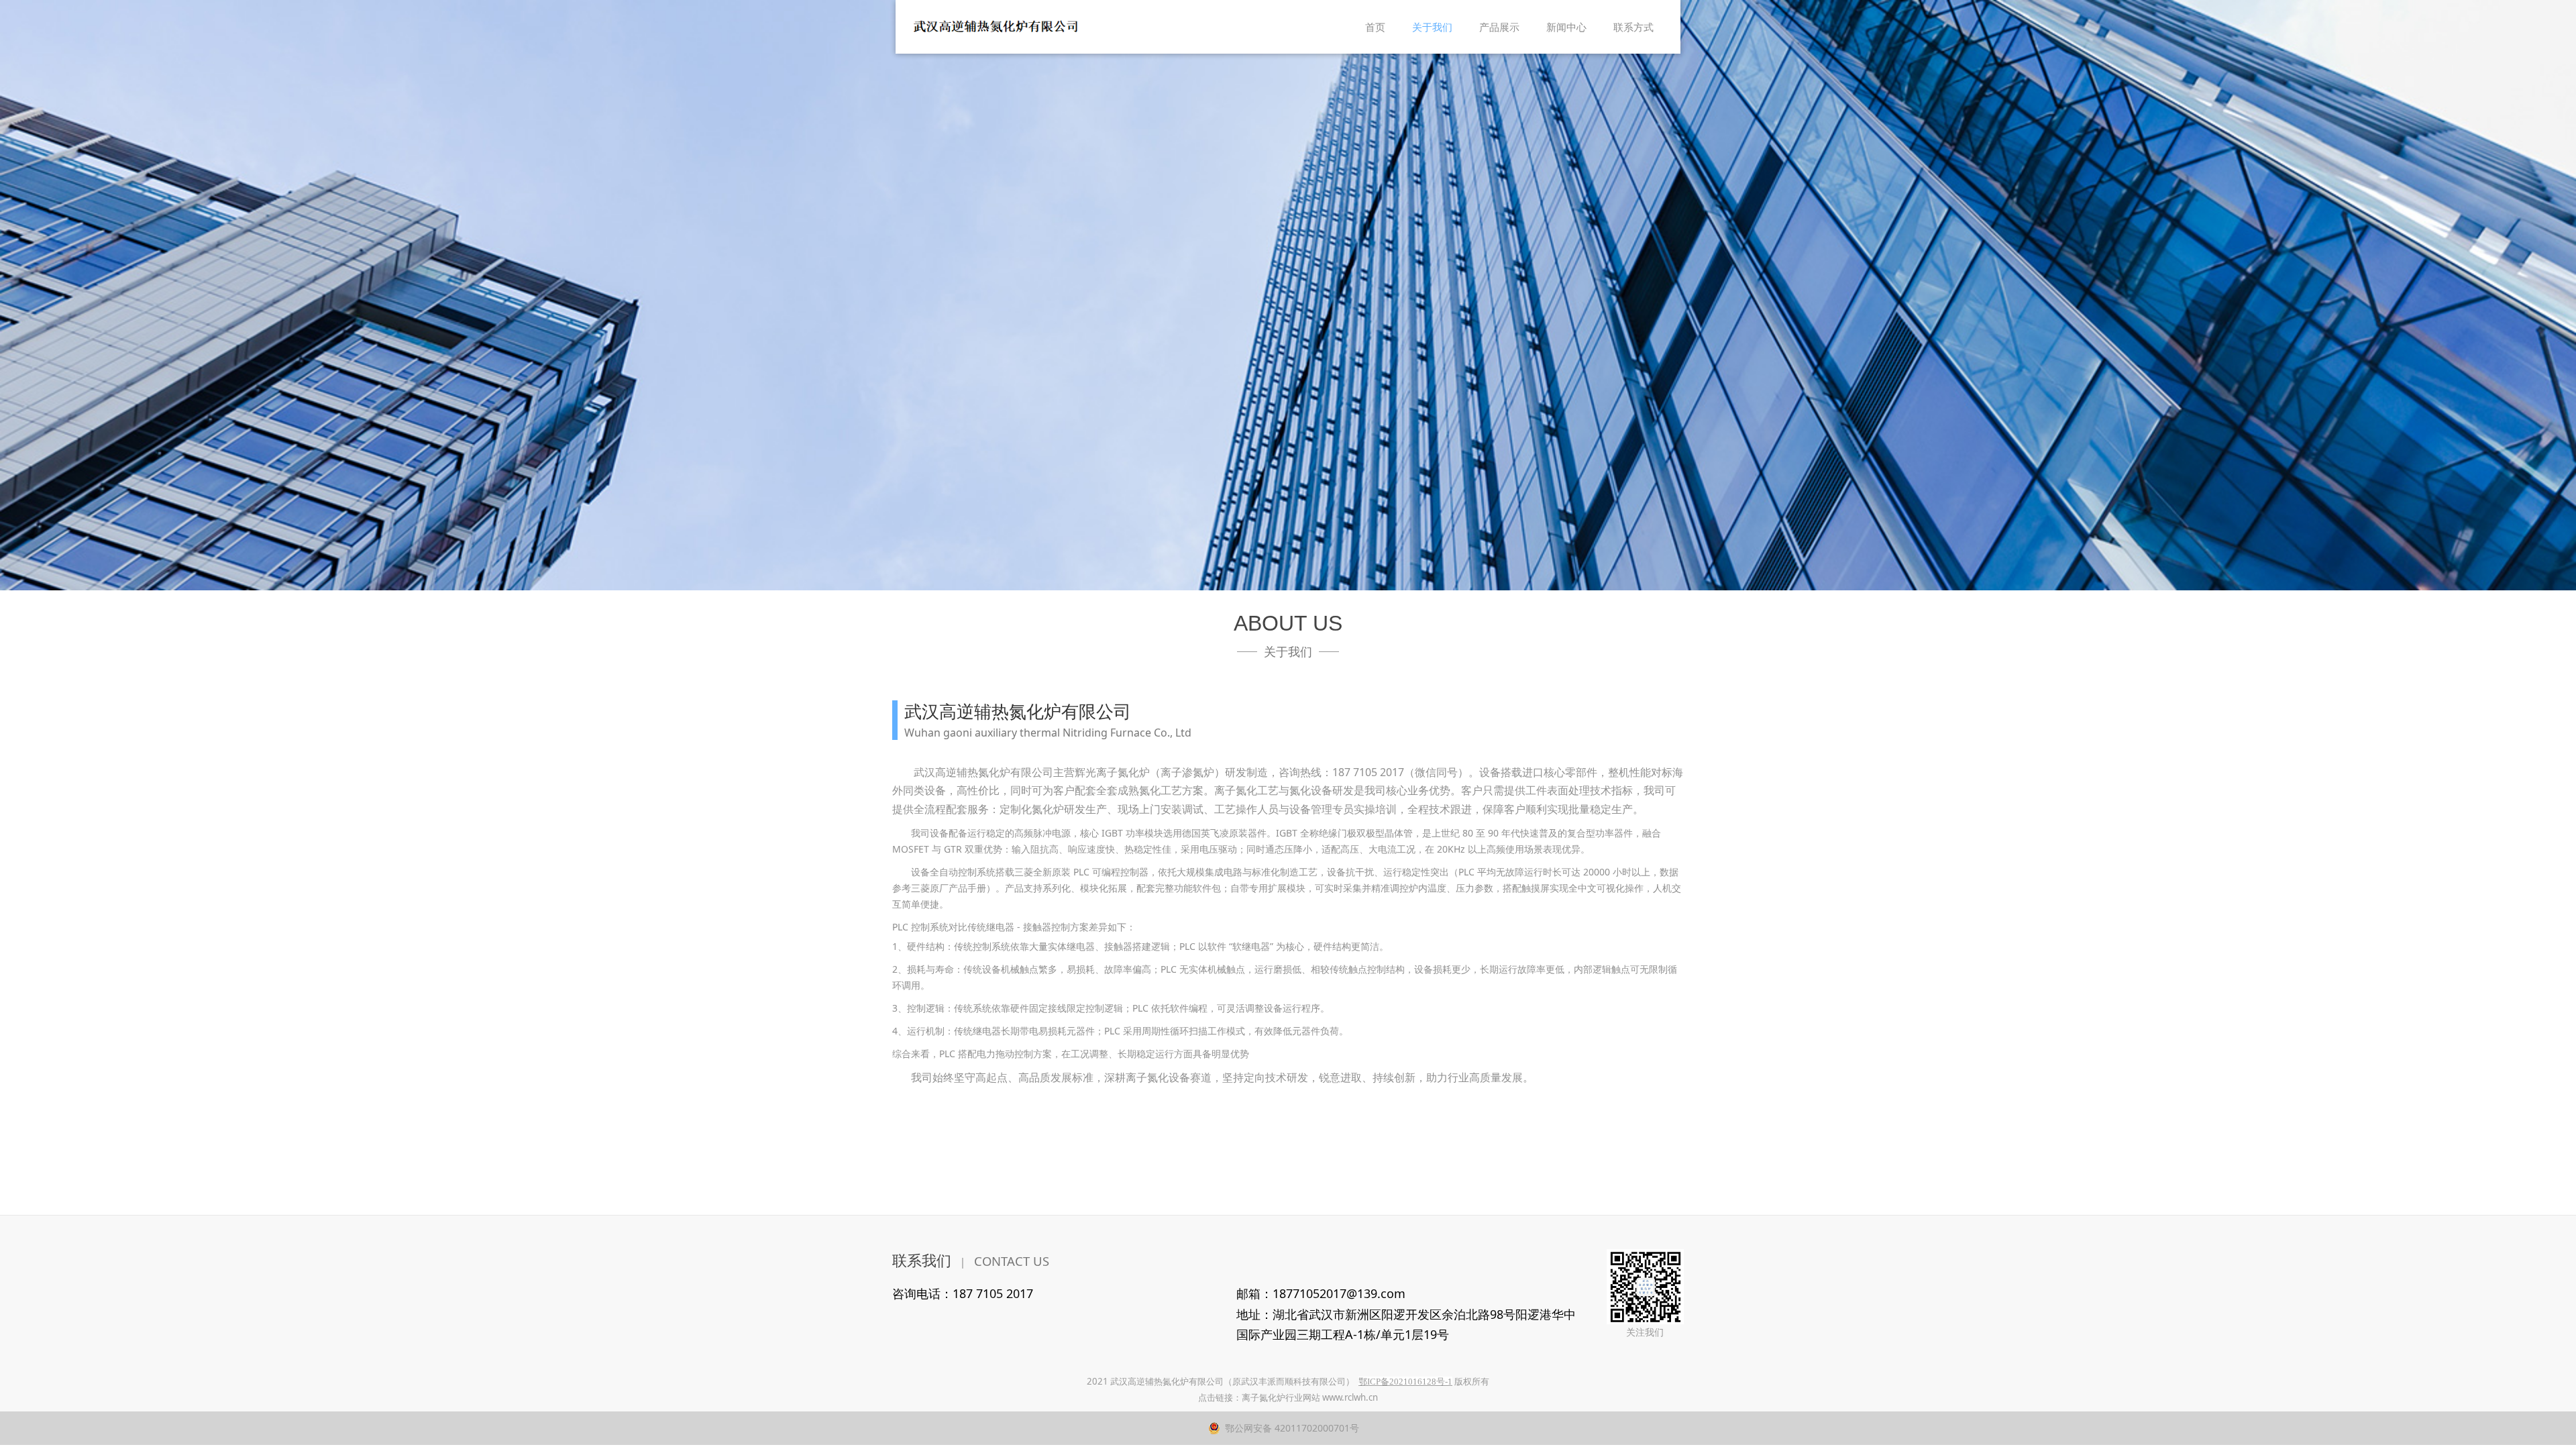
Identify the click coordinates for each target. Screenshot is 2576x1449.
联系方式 (1633, 27)
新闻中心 (1566, 27)
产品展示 (1499, 27)
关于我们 (1432, 27)
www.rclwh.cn (1350, 1397)
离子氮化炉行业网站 (1281, 1397)
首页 (1375, 27)
